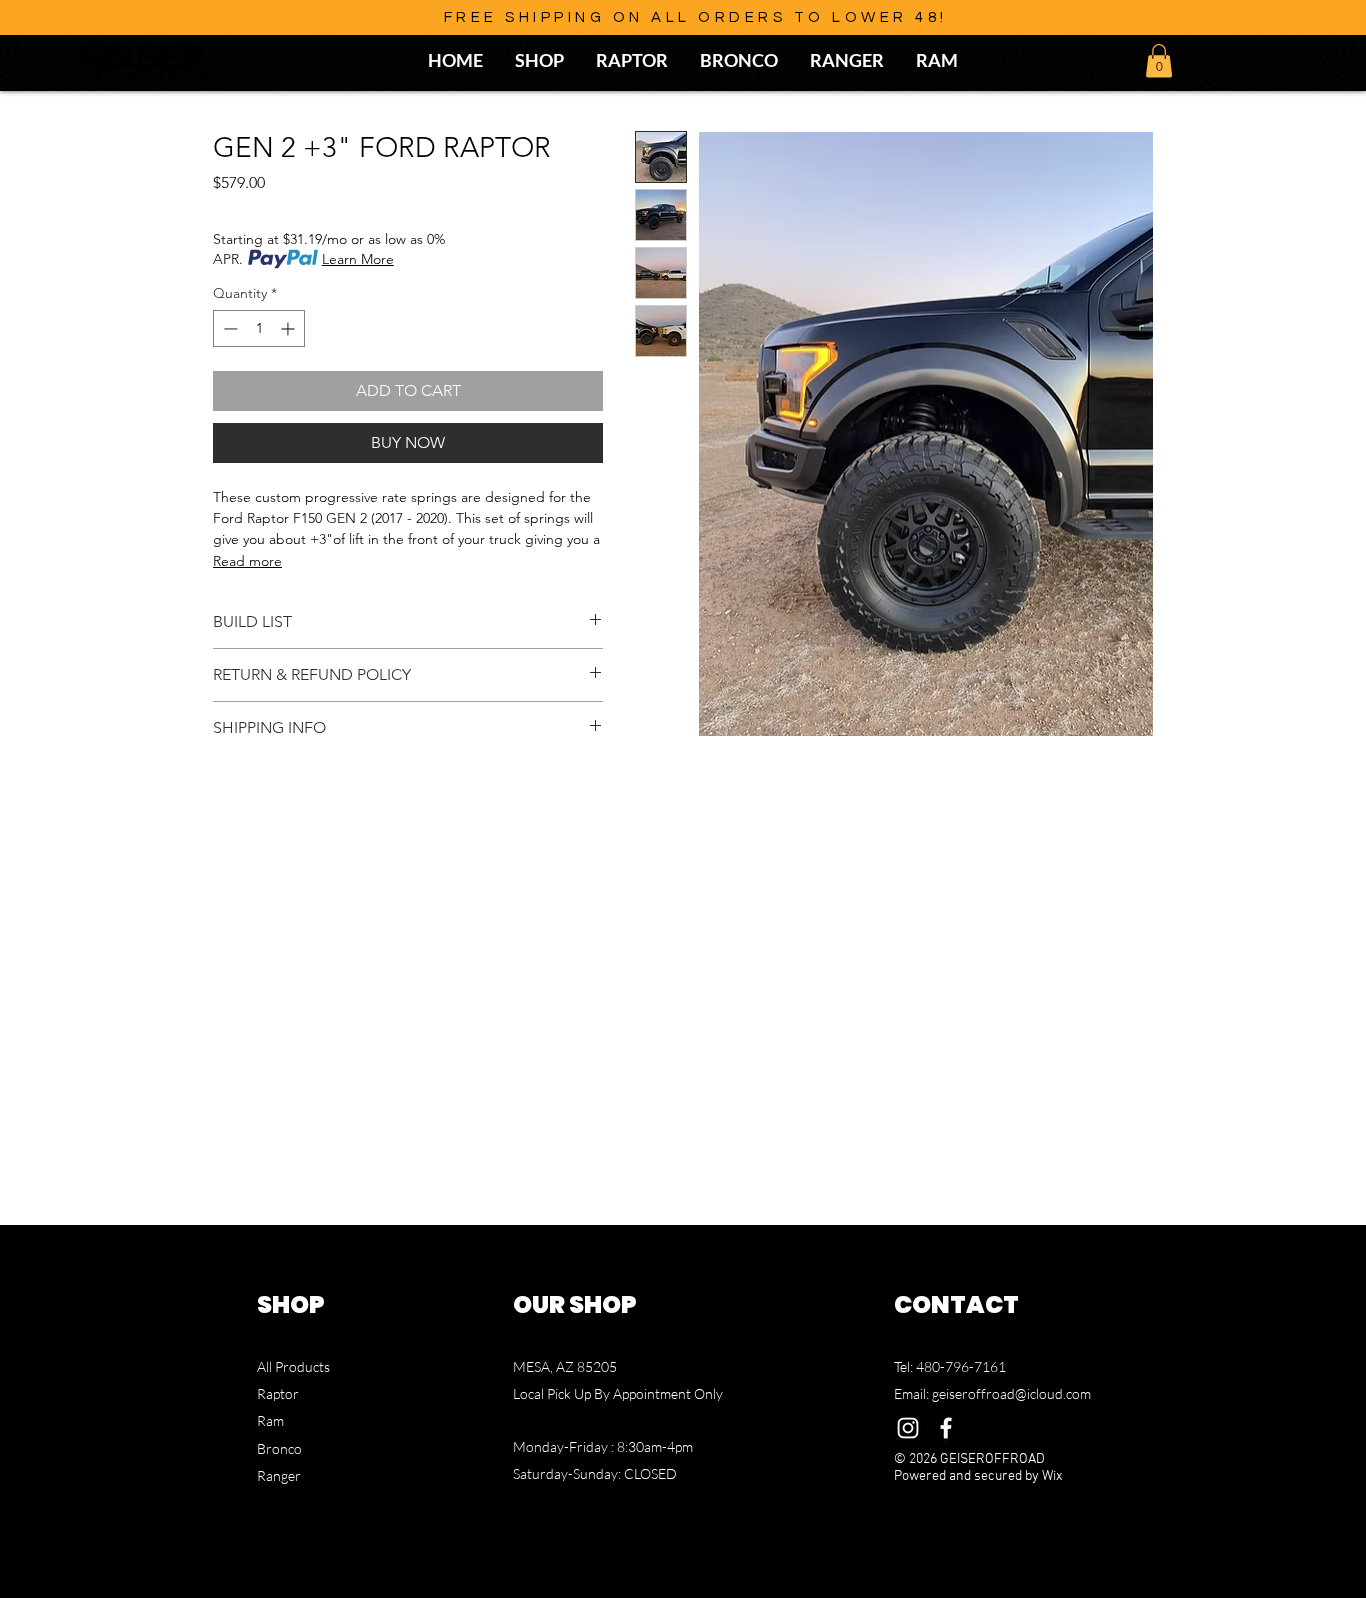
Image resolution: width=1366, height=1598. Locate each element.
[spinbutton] (259, 328)
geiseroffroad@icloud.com (1011, 1393)
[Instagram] (908, 1428)
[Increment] (289, 328)
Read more (247, 561)
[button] (1159, 60)
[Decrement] (228, 328)
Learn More (358, 259)
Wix (1052, 1476)
